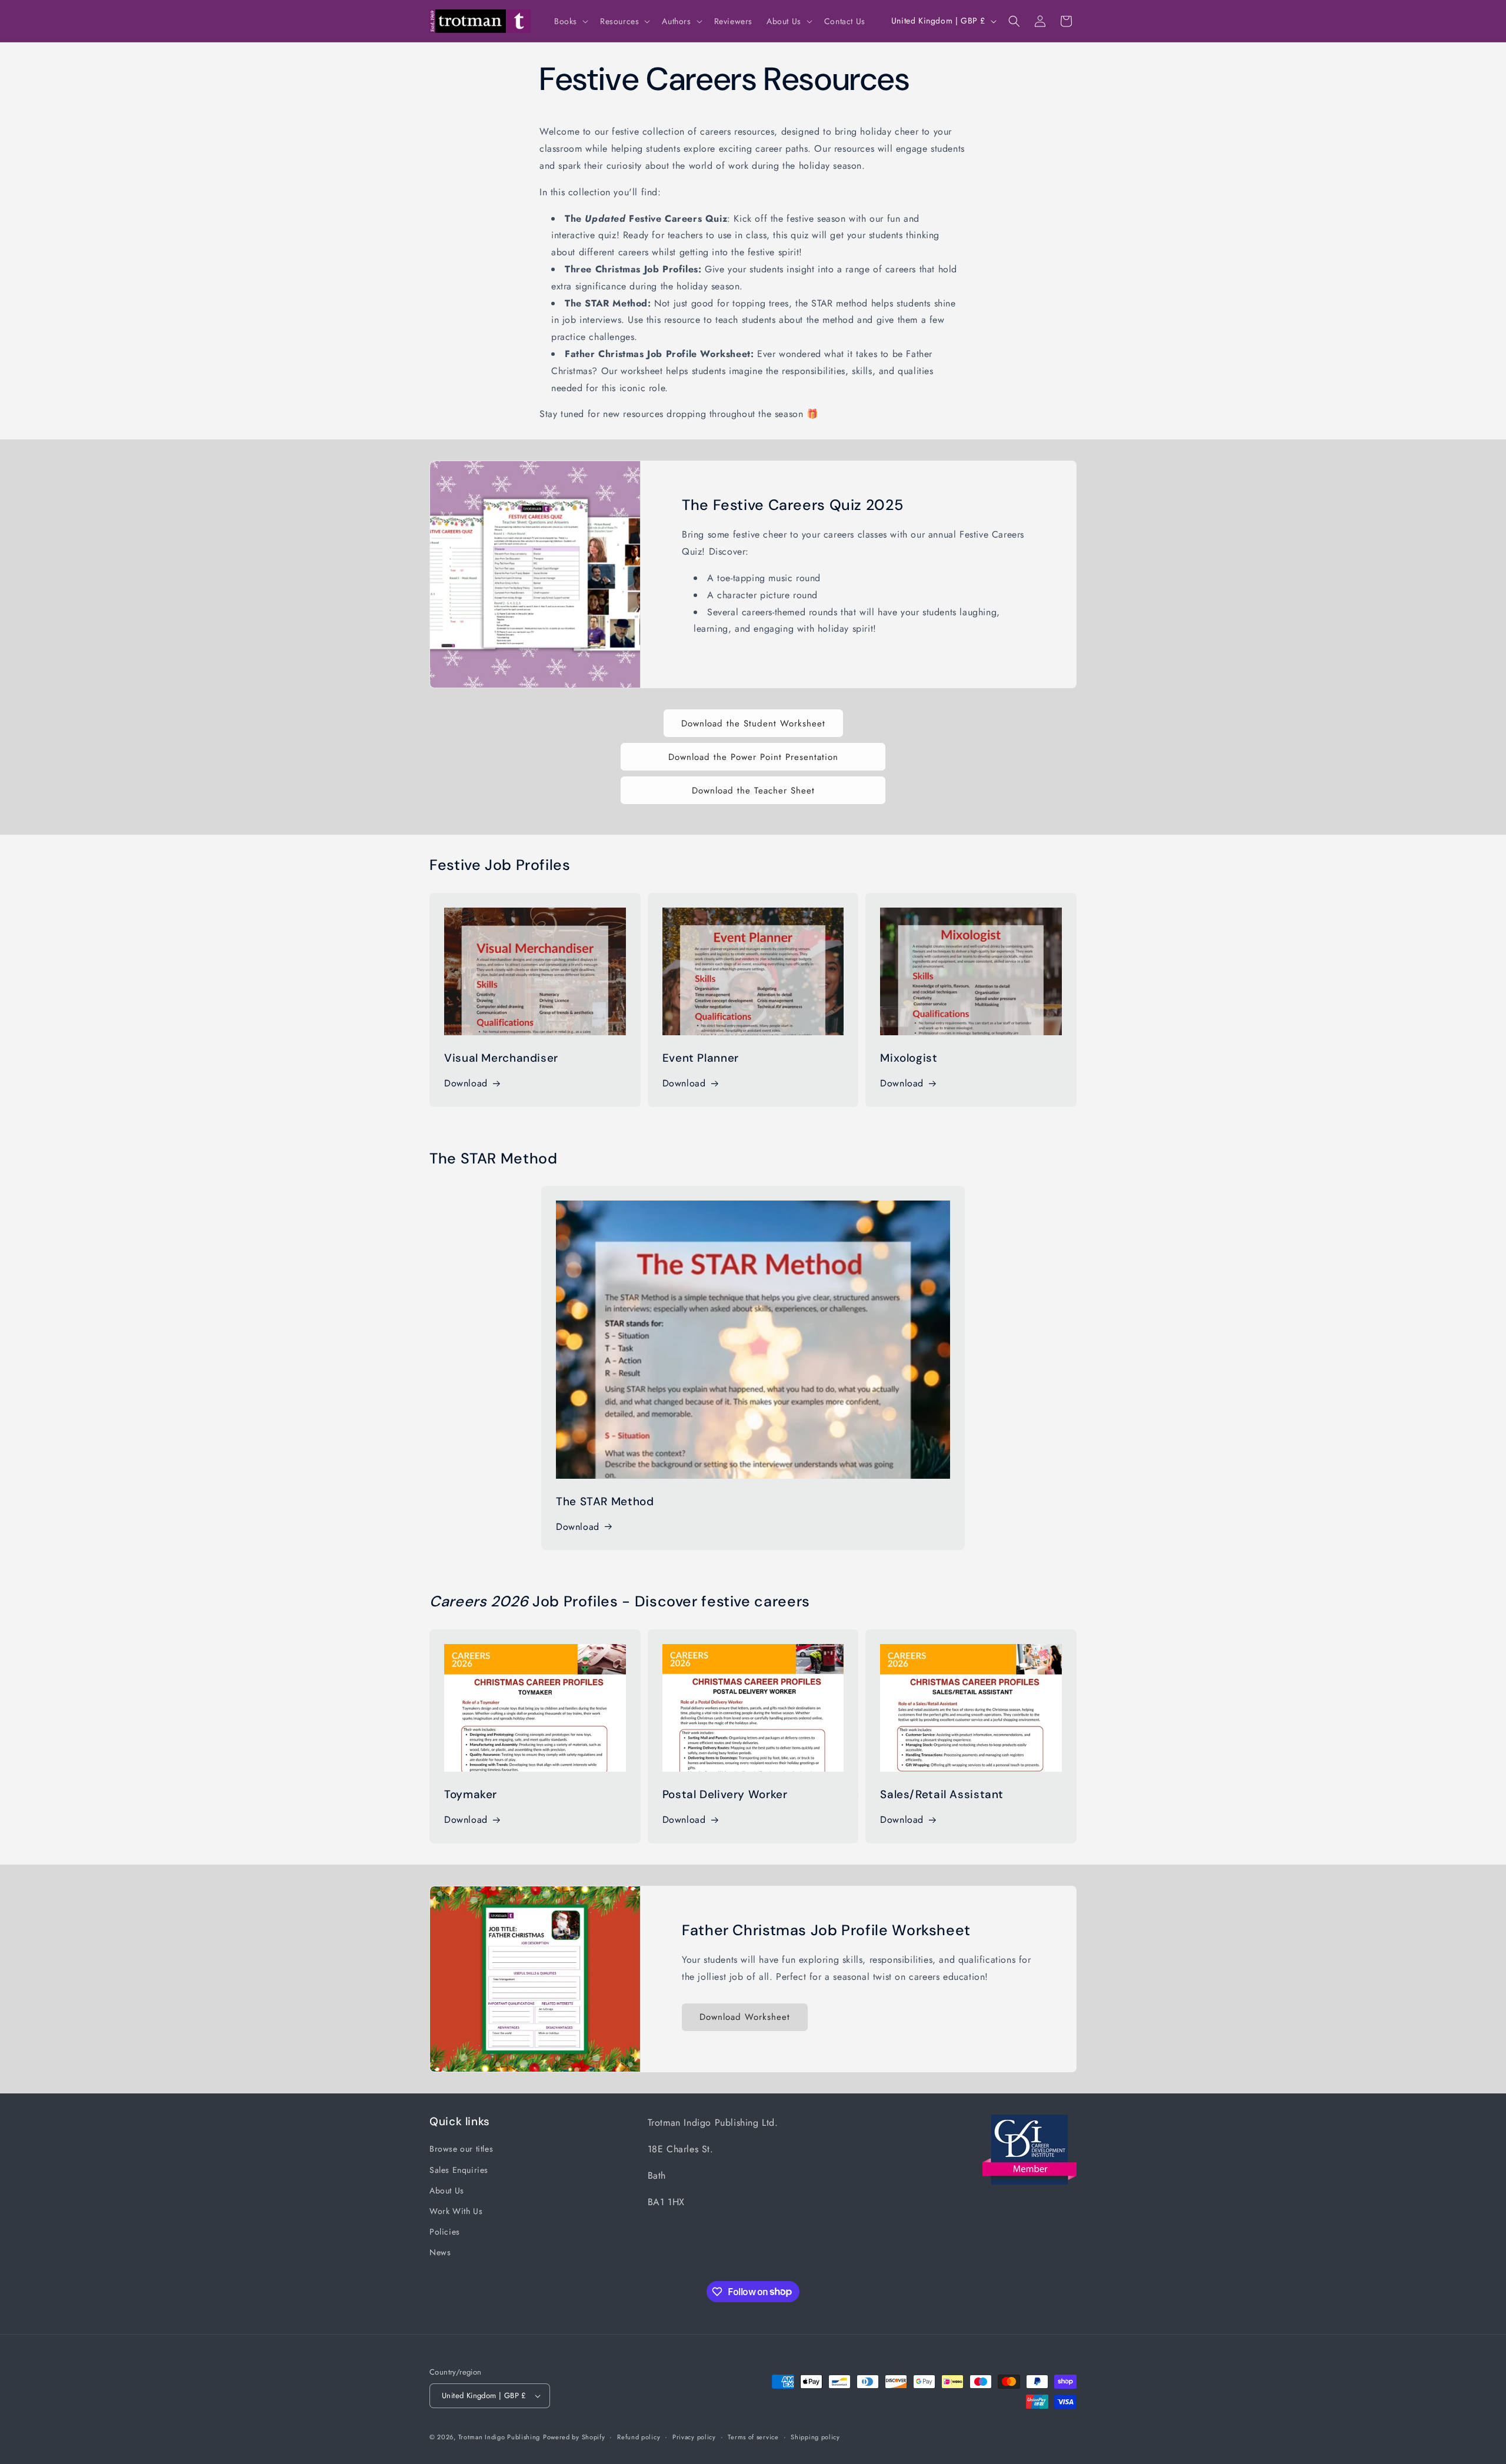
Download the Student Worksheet (753, 723)
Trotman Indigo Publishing (499, 2437)
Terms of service (753, 2437)
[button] (570, 21)
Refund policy (639, 2437)
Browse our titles (461, 2149)
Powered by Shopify (574, 2437)
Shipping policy (815, 2437)
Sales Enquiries (459, 2170)
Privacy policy (694, 2437)
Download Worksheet (745, 2018)
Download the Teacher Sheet (753, 791)
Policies (445, 2232)
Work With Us (456, 2211)
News (440, 2252)
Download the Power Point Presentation (753, 757)
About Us (447, 2190)
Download (466, 1083)
